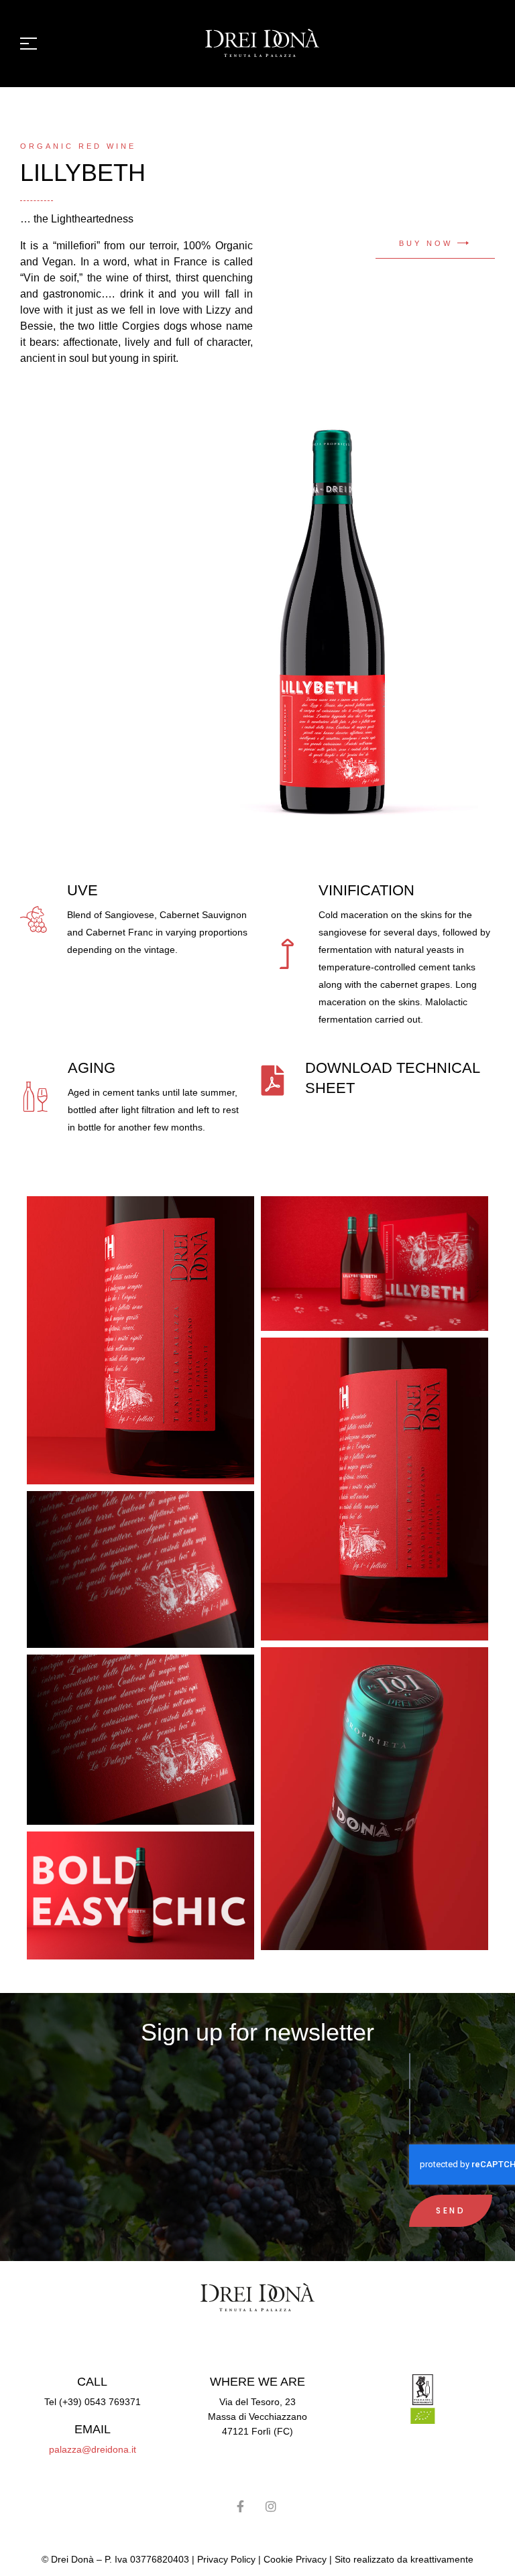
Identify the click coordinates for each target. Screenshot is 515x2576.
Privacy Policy (226, 2559)
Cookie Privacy (295, 2559)
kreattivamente (442, 2559)
